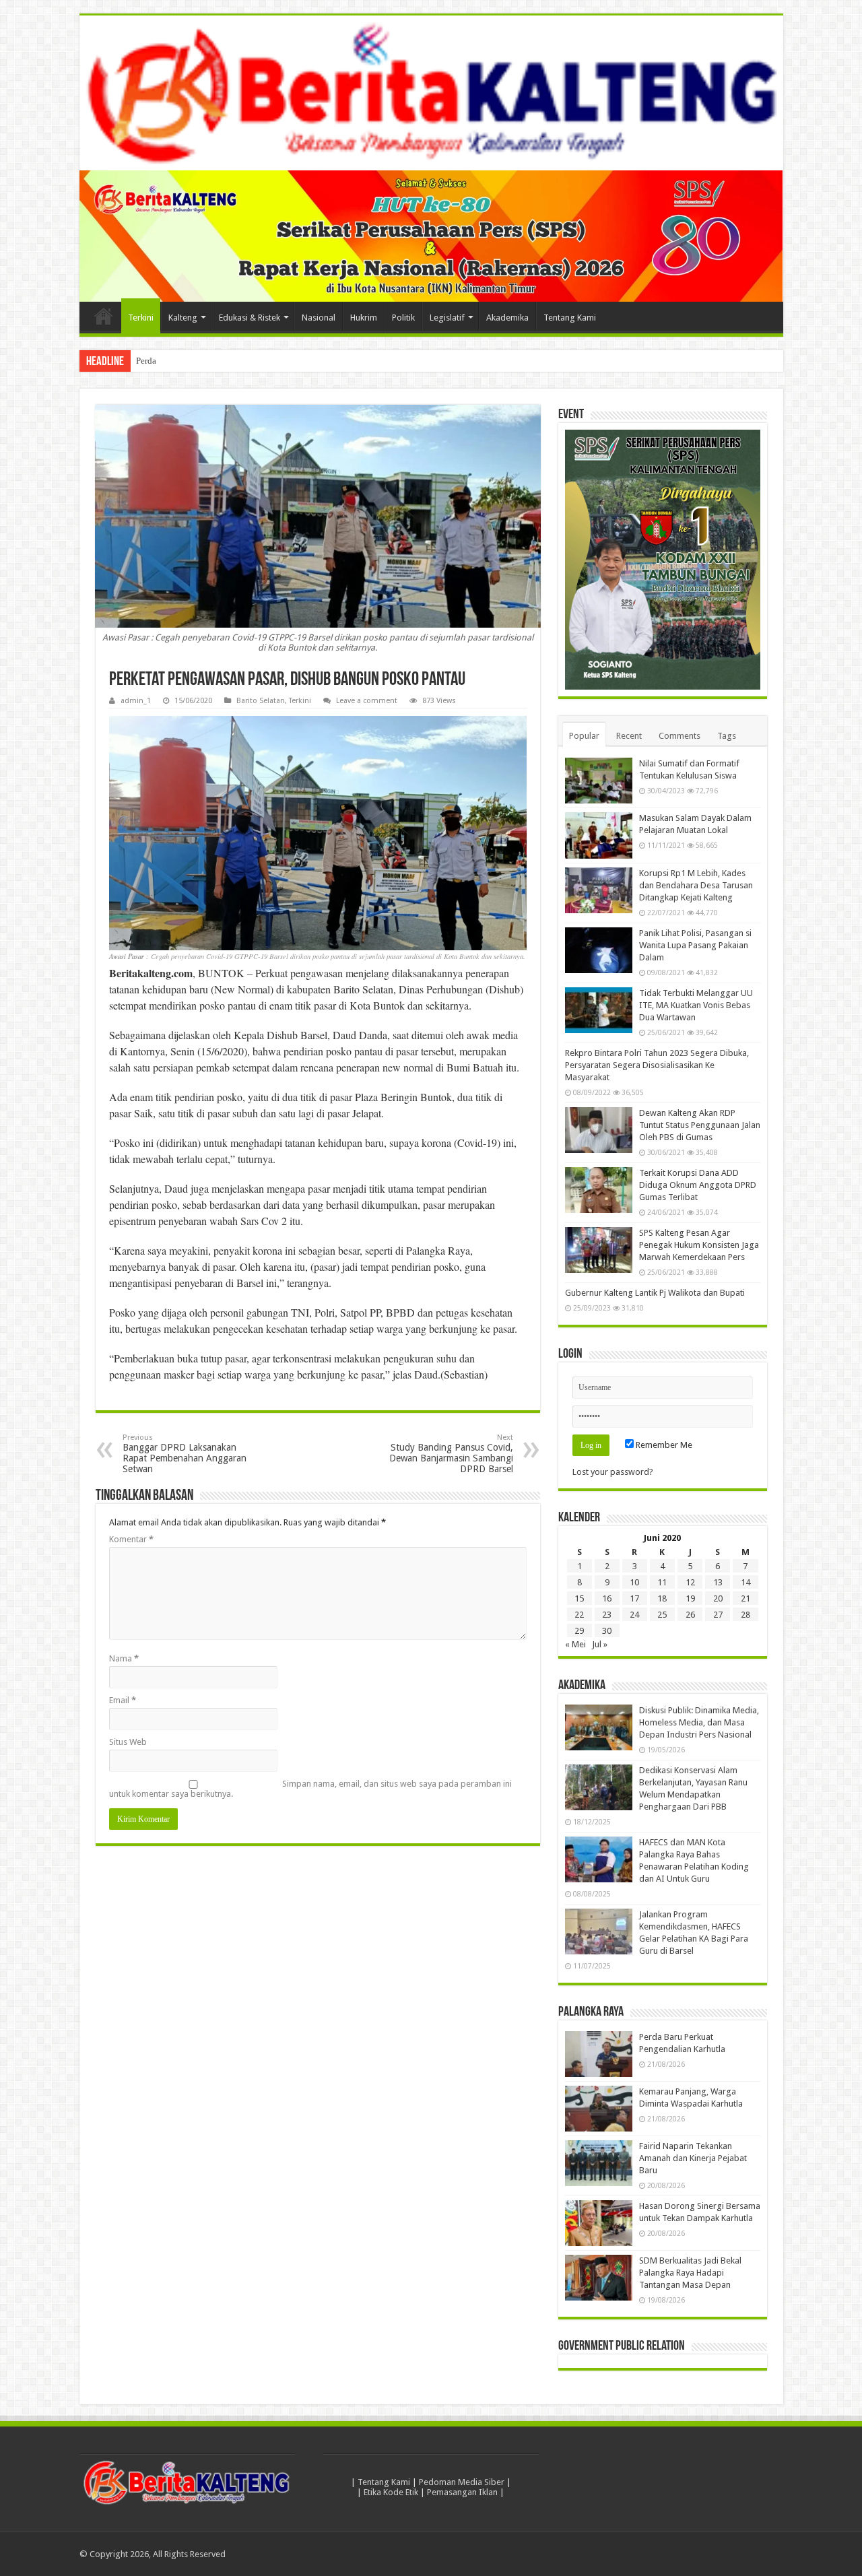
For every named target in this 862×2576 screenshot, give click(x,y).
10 (634, 1582)
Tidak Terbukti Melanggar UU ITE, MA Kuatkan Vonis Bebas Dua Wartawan (696, 1005)
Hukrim (364, 318)
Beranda (104, 316)
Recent (629, 736)
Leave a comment (367, 701)
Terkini (141, 318)
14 (745, 1582)
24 (634, 1615)
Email (123, 1700)
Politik (403, 318)
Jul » (600, 1644)
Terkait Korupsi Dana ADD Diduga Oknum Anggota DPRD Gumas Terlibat (698, 1185)
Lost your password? (613, 1472)
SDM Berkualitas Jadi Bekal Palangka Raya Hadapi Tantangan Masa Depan (690, 2273)
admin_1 (136, 701)
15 (579, 1598)
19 (690, 1598)
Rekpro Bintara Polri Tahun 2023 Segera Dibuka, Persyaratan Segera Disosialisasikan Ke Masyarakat (657, 1065)
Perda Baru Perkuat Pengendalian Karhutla (213, 361)
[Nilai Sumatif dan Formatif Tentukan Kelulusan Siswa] (599, 781)
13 (718, 1582)
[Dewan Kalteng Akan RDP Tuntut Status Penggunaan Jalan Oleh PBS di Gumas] (599, 1130)
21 (745, 1598)
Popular (584, 736)
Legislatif (447, 318)
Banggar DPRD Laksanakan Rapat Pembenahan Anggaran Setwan (185, 1454)
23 (607, 1615)
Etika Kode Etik (391, 2492)
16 (607, 1598)
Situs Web (128, 1742)
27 (718, 1615)
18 (662, 1598)
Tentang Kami (570, 318)
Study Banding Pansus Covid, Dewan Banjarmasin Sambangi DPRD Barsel (451, 1454)
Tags (727, 736)
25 (662, 1615)
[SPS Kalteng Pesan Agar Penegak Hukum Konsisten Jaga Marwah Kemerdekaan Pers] (599, 1250)
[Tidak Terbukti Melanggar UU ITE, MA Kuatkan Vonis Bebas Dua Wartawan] (599, 1010)
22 (579, 1615)
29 (579, 1631)
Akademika (507, 318)
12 (690, 1582)
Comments (679, 736)
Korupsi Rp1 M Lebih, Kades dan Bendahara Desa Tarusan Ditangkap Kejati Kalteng (696, 885)
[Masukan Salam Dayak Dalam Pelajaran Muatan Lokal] (599, 835)
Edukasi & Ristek (250, 318)
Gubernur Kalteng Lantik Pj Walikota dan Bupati (655, 1293)
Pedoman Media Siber (462, 2482)
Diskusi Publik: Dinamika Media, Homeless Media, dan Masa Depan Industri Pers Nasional (699, 1722)
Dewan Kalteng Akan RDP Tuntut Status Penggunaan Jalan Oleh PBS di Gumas (700, 1125)
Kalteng (183, 318)
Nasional (319, 318)
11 (662, 1582)
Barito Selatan (261, 701)
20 (718, 1598)
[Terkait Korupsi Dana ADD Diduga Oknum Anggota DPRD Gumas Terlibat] (599, 1190)
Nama (124, 1658)
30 (607, 1631)
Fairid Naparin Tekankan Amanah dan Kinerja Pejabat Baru (693, 2158)
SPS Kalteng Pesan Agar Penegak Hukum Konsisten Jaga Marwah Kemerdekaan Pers (699, 1245)
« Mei (575, 1644)
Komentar (131, 1539)
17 (634, 1598)
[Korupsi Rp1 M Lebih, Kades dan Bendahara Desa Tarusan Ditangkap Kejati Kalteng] (599, 890)
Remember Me (663, 1445)
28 (745, 1615)
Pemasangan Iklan (462, 2492)
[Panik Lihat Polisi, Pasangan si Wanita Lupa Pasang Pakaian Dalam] (599, 950)
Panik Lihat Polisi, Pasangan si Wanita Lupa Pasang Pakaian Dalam (695, 945)
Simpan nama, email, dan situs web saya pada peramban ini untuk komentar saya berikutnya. (310, 1789)
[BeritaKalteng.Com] (431, 93)
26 (690, 1615)
